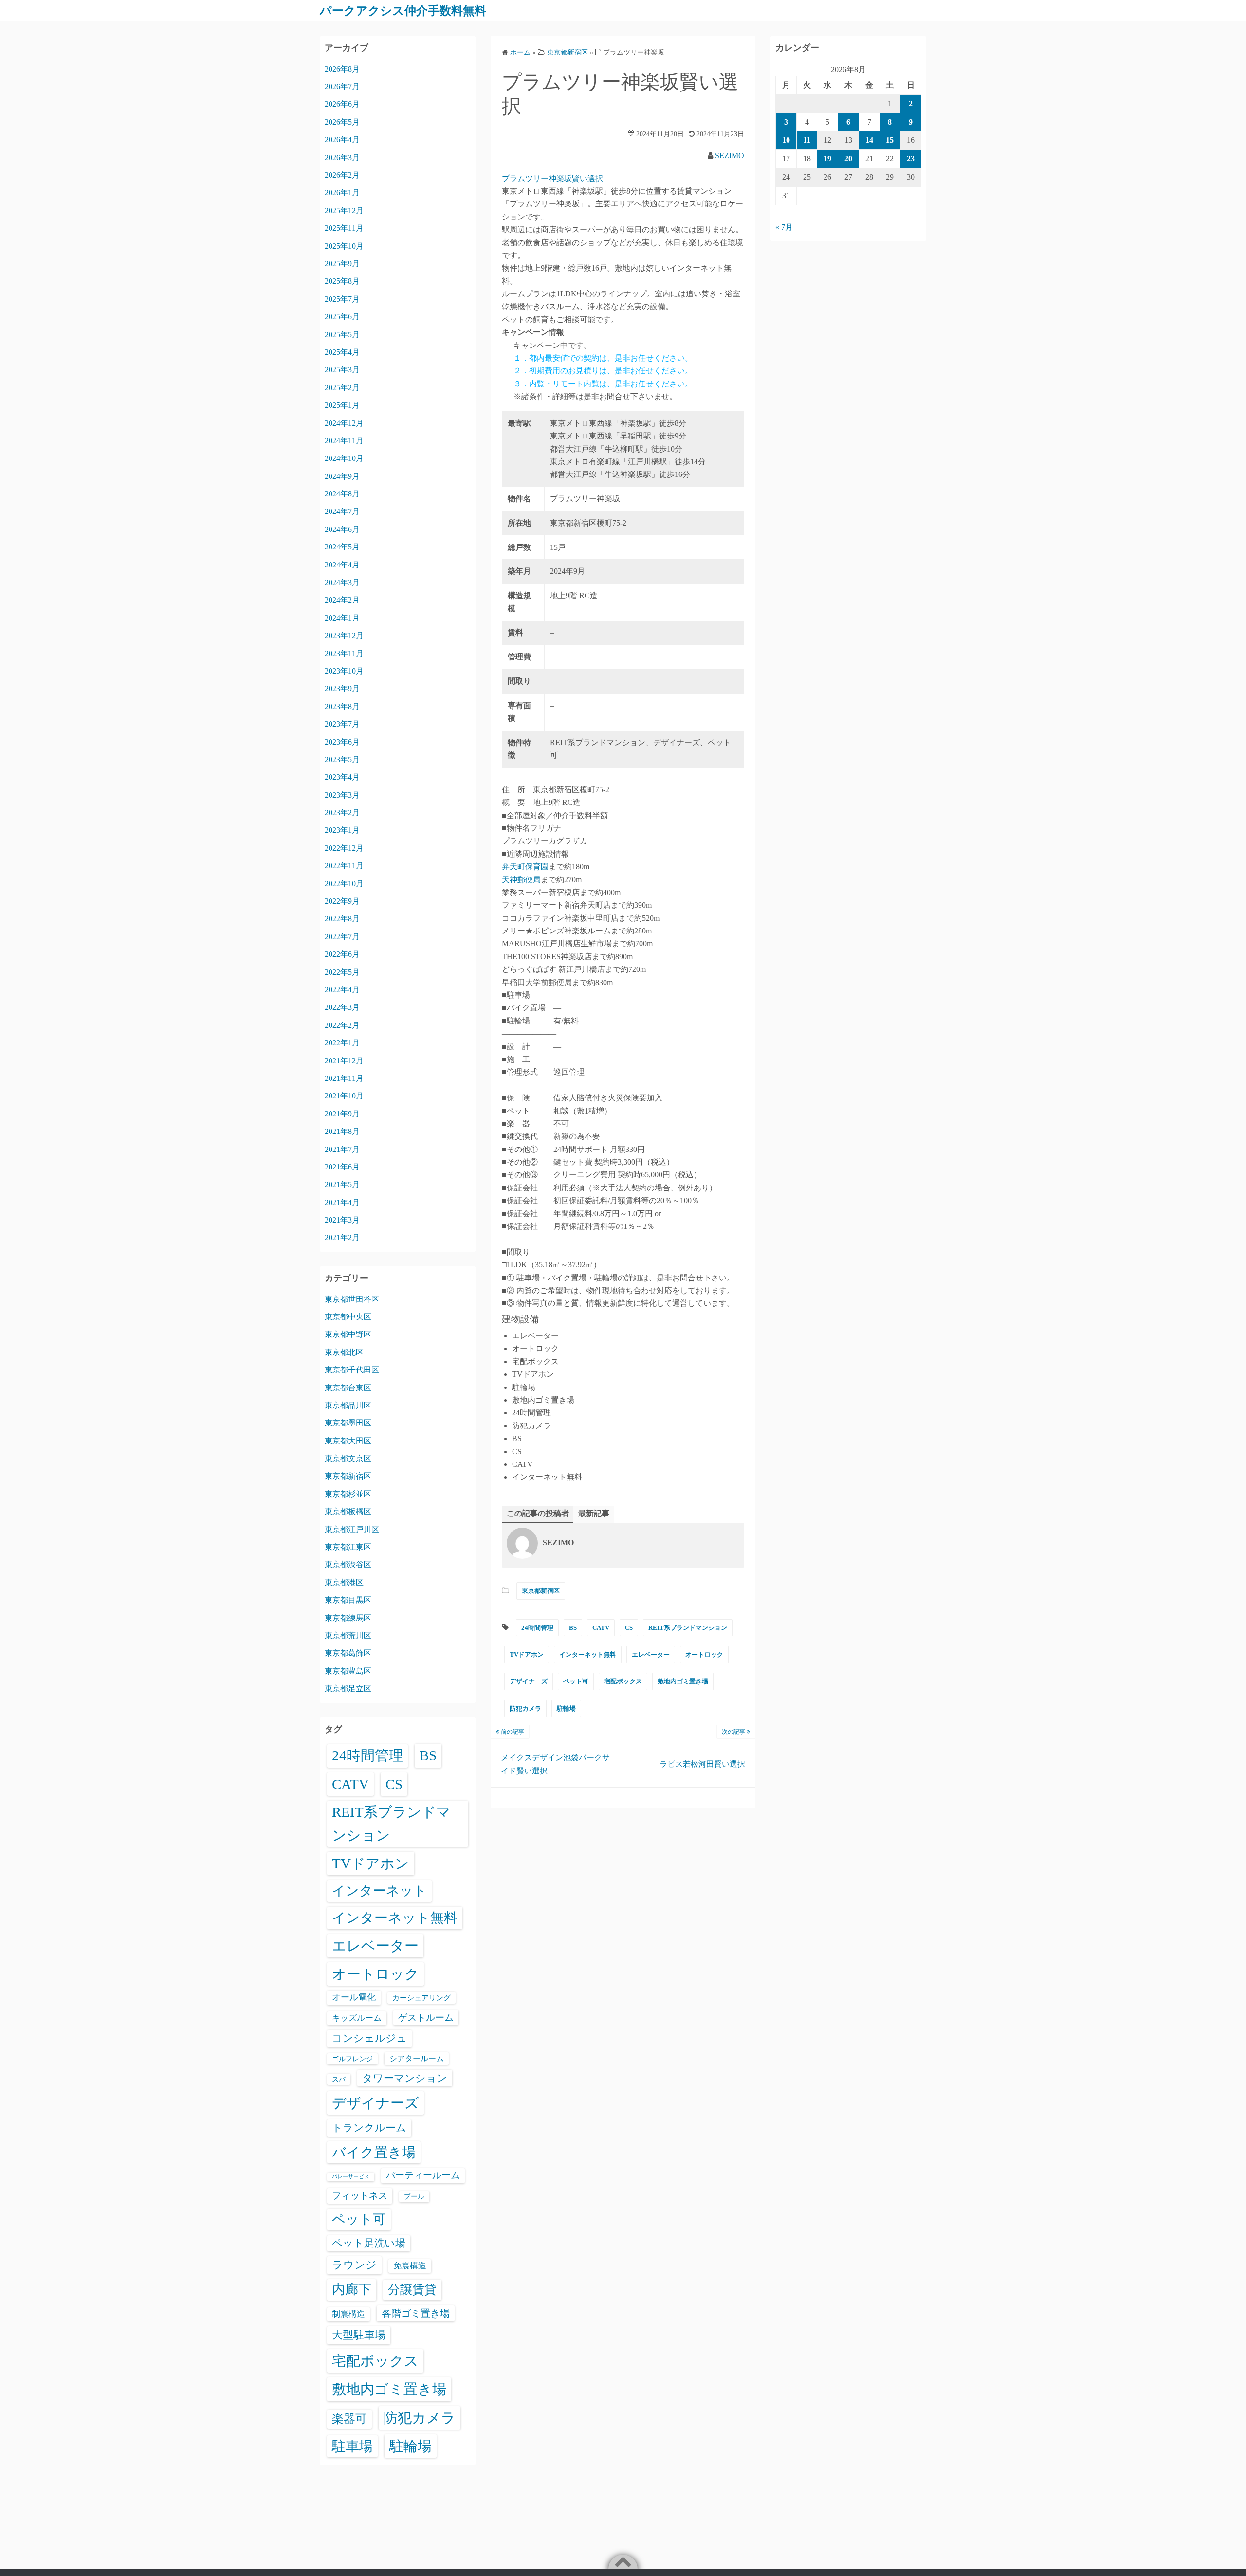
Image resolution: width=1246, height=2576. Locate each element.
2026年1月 (342, 192)
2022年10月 (344, 884)
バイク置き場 (374, 2152)
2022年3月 (342, 1007)
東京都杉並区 (348, 1494)
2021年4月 (342, 1202)
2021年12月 (344, 1061)
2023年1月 (342, 830)
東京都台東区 (348, 1388)
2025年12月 (344, 210)
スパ (339, 2079)
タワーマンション (405, 2078)
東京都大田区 (348, 1441)
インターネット (379, 1891)
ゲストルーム (426, 2018)
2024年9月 (342, 476)
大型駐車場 (359, 2335)
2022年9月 (342, 901)
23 (911, 158)
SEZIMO (730, 155)
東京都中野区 (348, 1334)
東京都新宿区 (541, 1591)
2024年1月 (342, 618)
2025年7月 (342, 299)
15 (890, 140)
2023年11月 (344, 653)
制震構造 (348, 2314)
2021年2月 (342, 1237)
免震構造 (410, 2266)
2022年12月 (344, 848)
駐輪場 (566, 1708)
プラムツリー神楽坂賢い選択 (552, 178)
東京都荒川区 (348, 1635)
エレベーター (651, 1654)
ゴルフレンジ (352, 2059)
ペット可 (576, 1681)
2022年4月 (342, 990)
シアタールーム (417, 2058)
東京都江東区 (348, 1547)
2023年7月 (342, 724)
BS (573, 1628)
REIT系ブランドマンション (688, 1628)
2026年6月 (342, 104)
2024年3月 (342, 582)
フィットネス (360, 2196)
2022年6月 (342, 954)
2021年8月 (342, 1131)
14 (869, 140)
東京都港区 (344, 1582)
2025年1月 (342, 405)
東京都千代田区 (352, 1370)
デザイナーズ (529, 1681)
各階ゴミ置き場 (416, 2313)
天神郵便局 (521, 880)
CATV (601, 1628)
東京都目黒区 (348, 1600)
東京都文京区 (348, 1458)
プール (414, 2196)
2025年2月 (342, 388)
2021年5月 (342, 1184)
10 (786, 140)
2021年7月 (342, 1149)
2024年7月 (342, 511)
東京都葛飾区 (348, 1653)
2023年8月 (342, 706)
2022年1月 (342, 1043)
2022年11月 (344, 866)
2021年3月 (342, 1220)
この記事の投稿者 (538, 1513)
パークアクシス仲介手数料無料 (403, 11)
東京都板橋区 (348, 1511)
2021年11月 (344, 1078)
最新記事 (594, 1513)
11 (807, 140)
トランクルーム (369, 2128)
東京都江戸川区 (352, 1529)
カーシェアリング (421, 1998)
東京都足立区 (348, 1689)
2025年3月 (342, 370)
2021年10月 (344, 1096)
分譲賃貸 (412, 2290)
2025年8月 (342, 281)
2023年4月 (342, 777)
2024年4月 (342, 565)
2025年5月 (342, 335)
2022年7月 (342, 937)
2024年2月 (342, 600)
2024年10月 (344, 458)
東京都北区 (344, 1352)
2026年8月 (342, 69)
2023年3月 (342, 795)
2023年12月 (344, 635)
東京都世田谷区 (352, 1299)
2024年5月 (342, 547)
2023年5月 (342, 759)
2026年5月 (342, 122)
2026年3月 (342, 157)
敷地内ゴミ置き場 (683, 1681)
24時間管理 (537, 1628)
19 (827, 158)
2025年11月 (344, 228)
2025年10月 (344, 246)
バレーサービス (351, 2177)
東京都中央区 (348, 1317)
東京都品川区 (348, 1405)
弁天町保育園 (525, 867)
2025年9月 (342, 264)
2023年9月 (342, 688)
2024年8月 (342, 494)
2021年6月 (342, 1167)
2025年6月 (342, 317)
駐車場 (352, 2446)
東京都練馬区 (348, 1618)
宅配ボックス (623, 1681)
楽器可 (349, 2419)
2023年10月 (344, 671)
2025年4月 (342, 352)
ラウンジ (354, 2265)
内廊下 (352, 2289)
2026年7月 (342, 86)
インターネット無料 (588, 1654)
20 (848, 158)
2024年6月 (342, 529)
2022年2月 (342, 1025)
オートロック (704, 1654)
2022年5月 (342, 972)
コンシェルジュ (369, 2038)
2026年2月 (342, 175)
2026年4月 (342, 139)
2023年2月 (342, 813)
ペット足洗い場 (369, 2243)
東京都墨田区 (348, 1423)
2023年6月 (342, 742)
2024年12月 (344, 423)
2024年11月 (344, 441)
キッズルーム (357, 2018)
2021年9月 (342, 1114)
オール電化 (354, 1997)
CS (629, 1628)
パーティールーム (423, 2175)
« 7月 (784, 227)
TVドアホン (527, 1654)
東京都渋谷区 (348, 1564)
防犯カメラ (525, 1708)
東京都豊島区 (348, 1671)
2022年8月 (342, 919)
